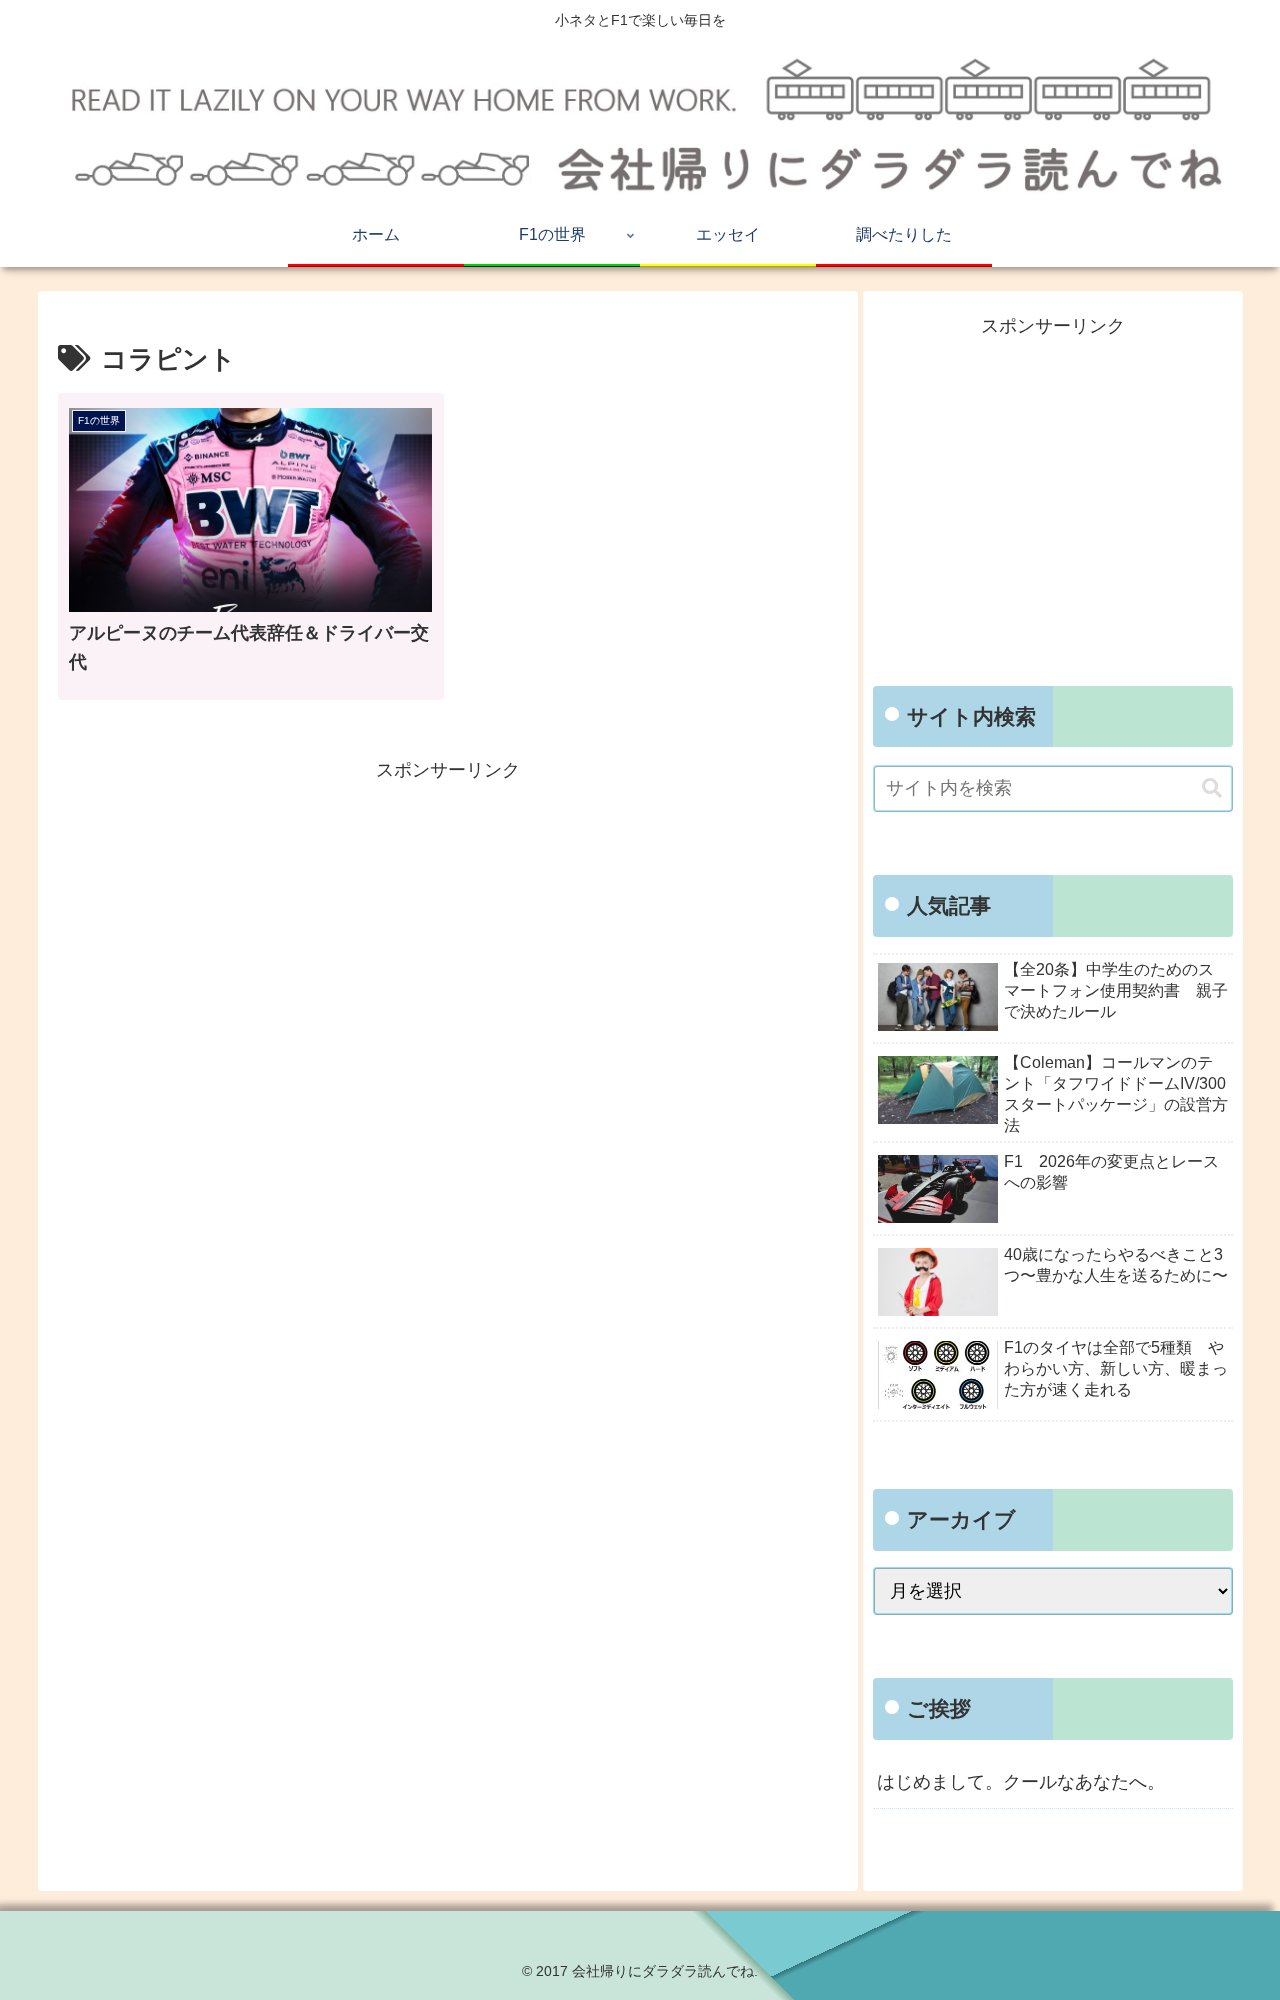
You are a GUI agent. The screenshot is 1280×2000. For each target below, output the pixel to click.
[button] (1212, 788)
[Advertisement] (448, 927)
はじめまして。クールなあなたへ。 (1021, 1782)
